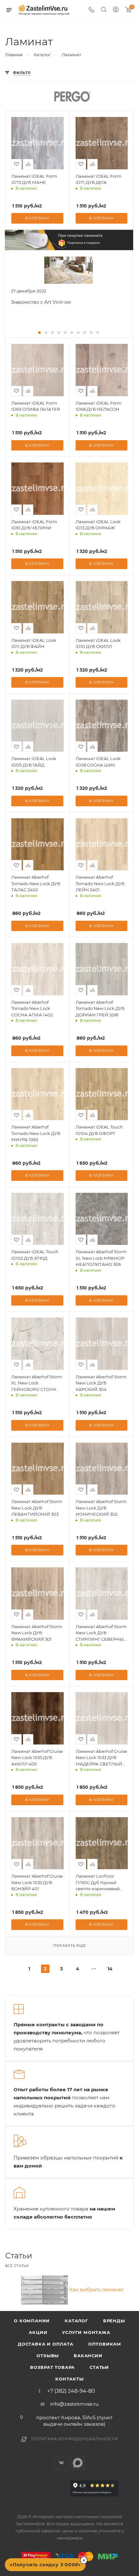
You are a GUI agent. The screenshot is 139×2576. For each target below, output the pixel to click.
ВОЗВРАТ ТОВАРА (52, 2367)
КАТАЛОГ (76, 2321)
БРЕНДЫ (114, 2321)
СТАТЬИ (99, 2367)
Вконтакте (61, 2463)
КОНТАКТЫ (69, 2379)
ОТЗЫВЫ (48, 2356)
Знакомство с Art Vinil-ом (41, 302)
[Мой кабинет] (116, 10)
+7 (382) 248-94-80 (71, 2391)
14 (110, 1969)
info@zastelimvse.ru (74, 2404)
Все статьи (17, 2266)
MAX (78, 2463)
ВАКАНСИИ (88, 2356)
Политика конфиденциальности (75, 2439)
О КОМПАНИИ (32, 2321)
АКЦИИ (38, 2332)
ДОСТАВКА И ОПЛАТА (46, 2344)
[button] (39, 333)
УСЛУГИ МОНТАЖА (86, 2332)
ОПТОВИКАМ (105, 2344)
